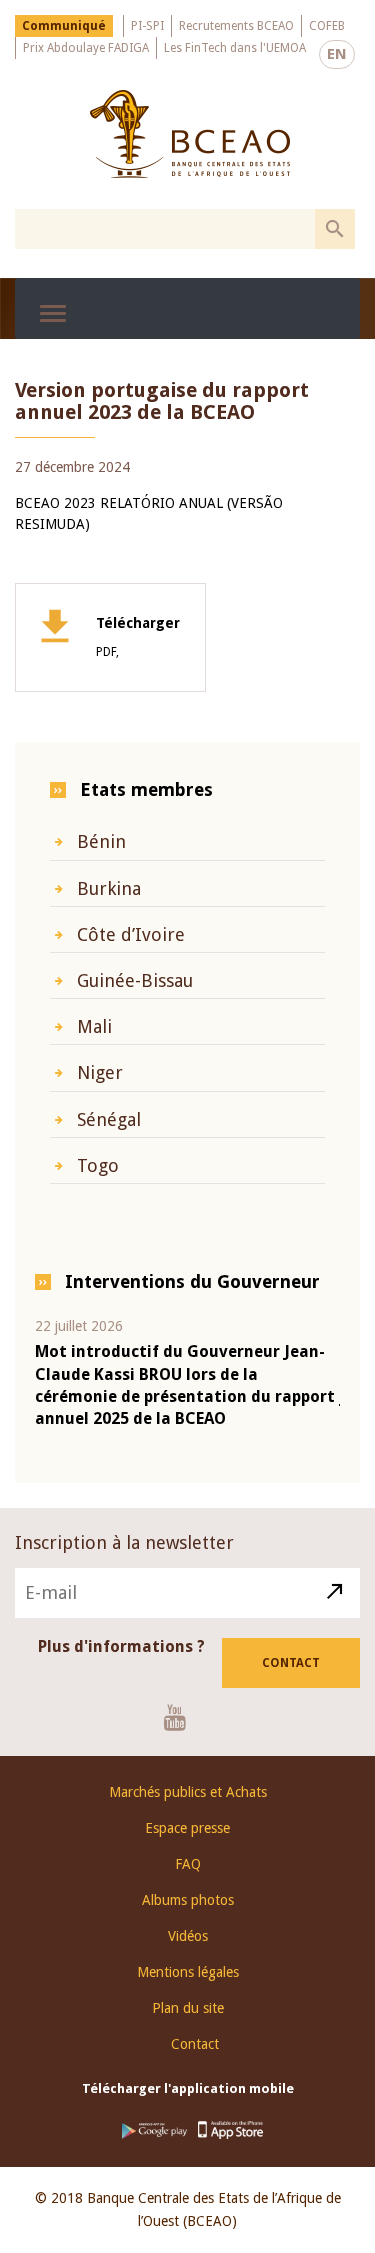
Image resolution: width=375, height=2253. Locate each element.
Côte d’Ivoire (131, 934)
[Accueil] (190, 134)
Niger (100, 1072)
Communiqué (64, 26)
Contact (291, 1663)
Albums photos (188, 1900)
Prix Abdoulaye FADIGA (86, 48)
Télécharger (138, 637)
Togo (98, 1165)
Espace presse (187, 1828)
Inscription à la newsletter (124, 1542)
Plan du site (188, 2008)
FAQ (188, 1864)
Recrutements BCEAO (236, 26)
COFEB (327, 26)
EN (337, 54)
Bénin (101, 841)
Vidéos (188, 1936)
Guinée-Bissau (135, 980)
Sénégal (109, 1119)
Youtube (182, 1717)
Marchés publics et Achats (188, 1792)
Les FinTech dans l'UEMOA (235, 48)
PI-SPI (147, 26)
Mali (94, 1026)
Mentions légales (188, 1972)
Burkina (109, 888)
